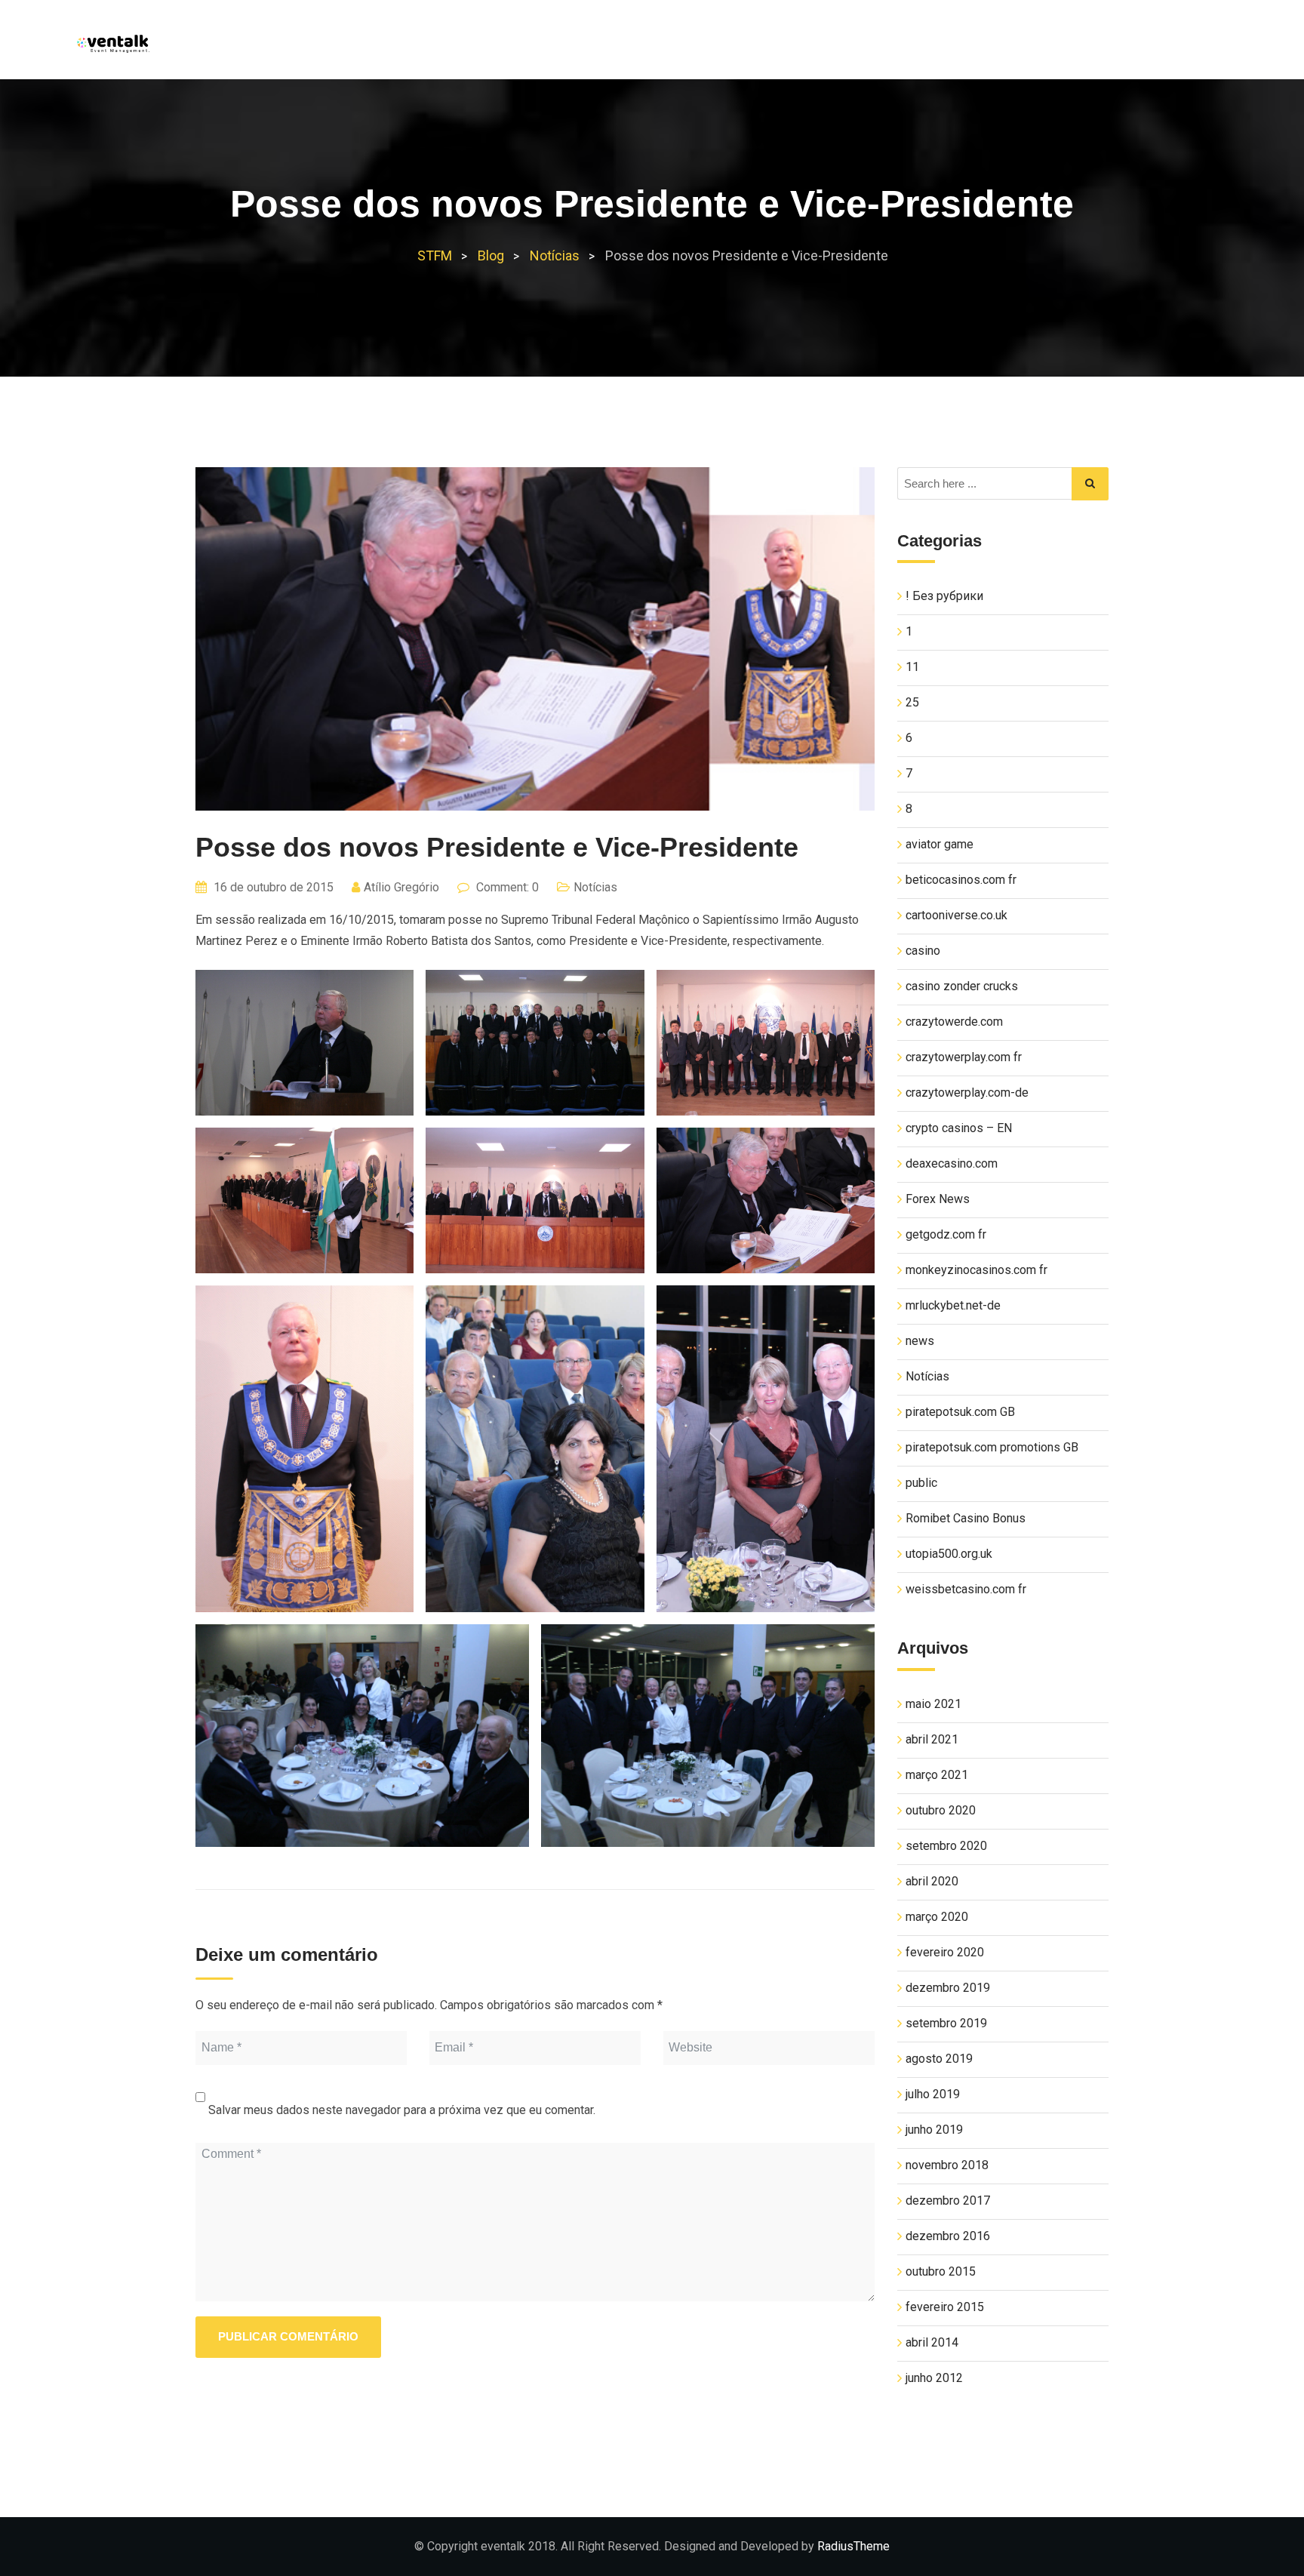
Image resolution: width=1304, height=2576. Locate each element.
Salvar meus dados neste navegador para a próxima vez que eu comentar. (402, 2110)
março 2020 (937, 1917)
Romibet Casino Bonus (966, 1518)
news (920, 1341)
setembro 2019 (946, 2023)
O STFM (925, 46)
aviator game (940, 844)
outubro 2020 (941, 1810)
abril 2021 (932, 1739)
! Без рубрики (944, 596)
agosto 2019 (939, 2059)
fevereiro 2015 (945, 2307)
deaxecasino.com (952, 1163)
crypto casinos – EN (959, 1128)
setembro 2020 (946, 1846)
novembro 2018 (947, 2165)
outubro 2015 (941, 2271)
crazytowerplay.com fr (964, 1057)
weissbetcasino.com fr (966, 1589)
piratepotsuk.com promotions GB (992, 1447)
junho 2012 (934, 2378)
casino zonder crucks (962, 986)
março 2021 (937, 1775)
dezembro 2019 (948, 1988)
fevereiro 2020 (945, 1952)
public (921, 1483)
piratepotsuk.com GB (960, 1412)
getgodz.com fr (946, 1234)
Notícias (1088, 46)
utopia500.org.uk (949, 1554)
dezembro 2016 (948, 2236)
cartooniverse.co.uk (956, 915)
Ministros (1004, 46)
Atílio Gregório (401, 887)
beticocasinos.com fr (961, 880)
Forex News (938, 1199)
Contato (1169, 46)
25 (912, 702)
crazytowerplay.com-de (967, 1093)
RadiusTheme (853, 2546)
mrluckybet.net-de (953, 1305)
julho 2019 (933, 2094)
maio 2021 (933, 1704)
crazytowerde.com (954, 1022)
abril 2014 (932, 2342)
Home (861, 46)
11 (912, 667)
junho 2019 (934, 2130)
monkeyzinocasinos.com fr (976, 1270)
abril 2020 (932, 1881)
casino (923, 951)
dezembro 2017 (948, 2201)
